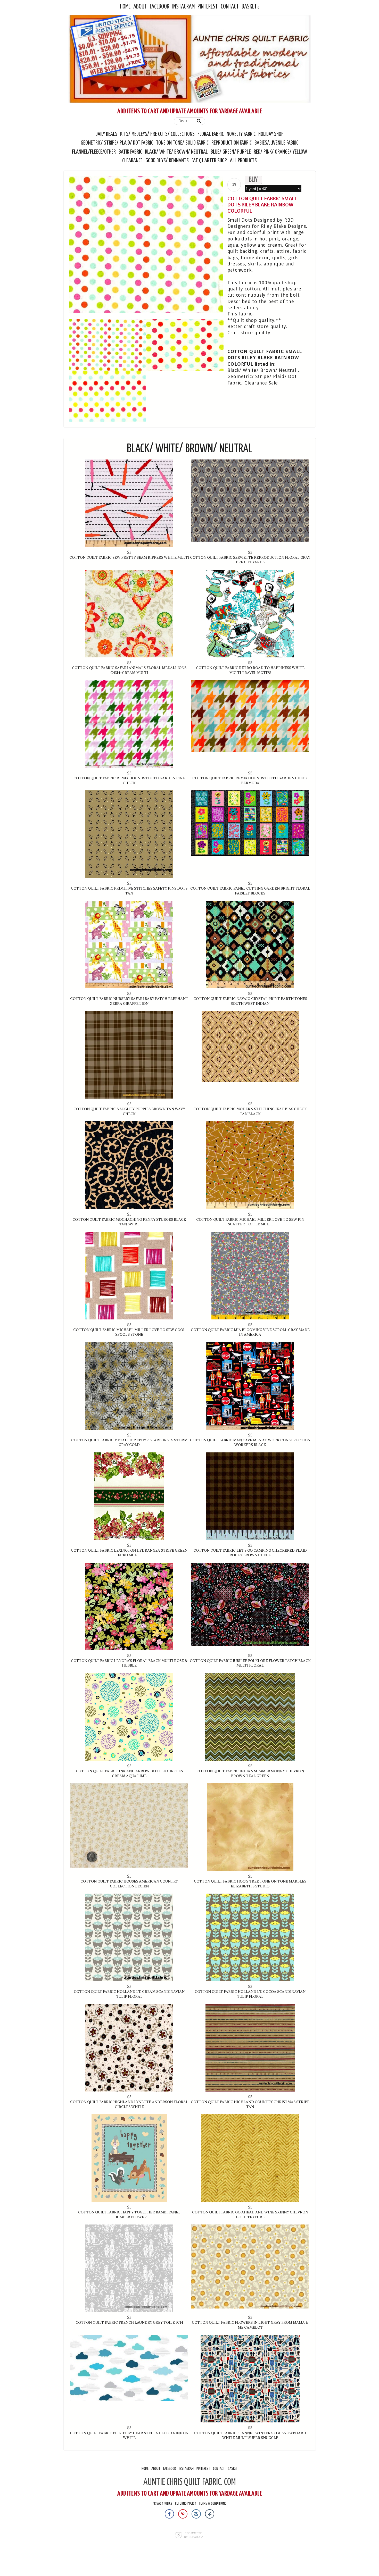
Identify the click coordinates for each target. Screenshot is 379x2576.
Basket (249, 7)
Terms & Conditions (213, 2503)
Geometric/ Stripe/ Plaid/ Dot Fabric (117, 143)
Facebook (160, 7)
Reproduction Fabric (232, 143)
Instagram (183, 7)
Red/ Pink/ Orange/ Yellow (280, 152)
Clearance (132, 161)
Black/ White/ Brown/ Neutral (176, 152)
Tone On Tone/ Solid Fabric (182, 143)
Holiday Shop (271, 134)
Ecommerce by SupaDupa (194, 2535)
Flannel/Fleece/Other (94, 152)
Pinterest (208, 7)
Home (125, 7)
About (140, 7)
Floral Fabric (211, 134)
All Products (243, 161)
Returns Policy (186, 2503)
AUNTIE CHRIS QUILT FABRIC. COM (190, 2482)
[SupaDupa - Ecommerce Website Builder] (179, 2536)
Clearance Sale (261, 383)
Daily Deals (106, 134)
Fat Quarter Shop (210, 161)
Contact (230, 7)
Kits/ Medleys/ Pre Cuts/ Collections (157, 134)
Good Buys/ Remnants (167, 161)
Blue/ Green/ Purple (231, 152)
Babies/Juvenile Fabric (276, 143)
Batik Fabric (130, 152)
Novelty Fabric (241, 134)
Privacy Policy (162, 2503)
